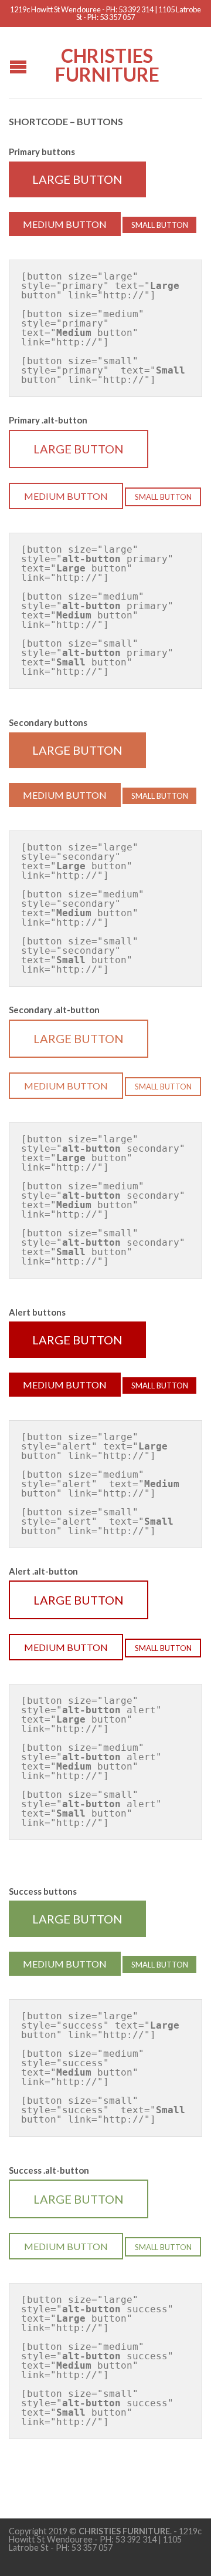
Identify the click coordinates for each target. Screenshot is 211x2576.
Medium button (65, 224)
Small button (160, 225)
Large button (77, 179)
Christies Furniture (107, 64)
